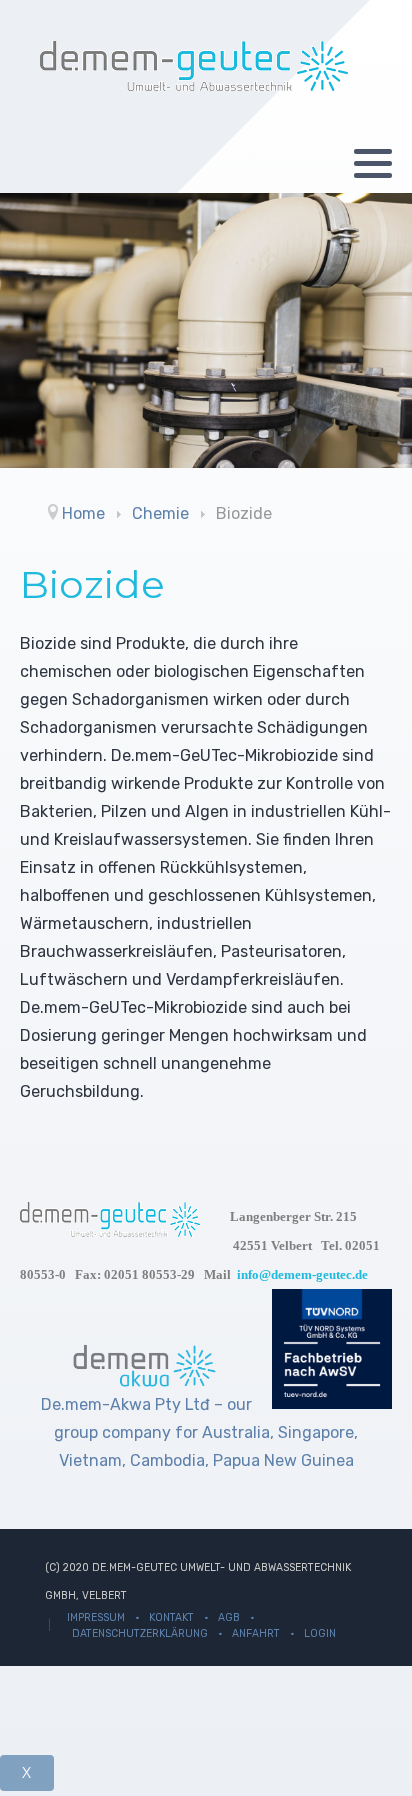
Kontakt (171, 1617)
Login (320, 1633)
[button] (373, 163)
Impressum (96, 1617)
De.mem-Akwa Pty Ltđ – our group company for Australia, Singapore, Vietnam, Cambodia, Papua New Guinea (200, 1432)
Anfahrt (256, 1633)
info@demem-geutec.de (302, 1274)
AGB (229, 1617)
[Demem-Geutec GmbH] (194, 66)
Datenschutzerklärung (140, 1633)
